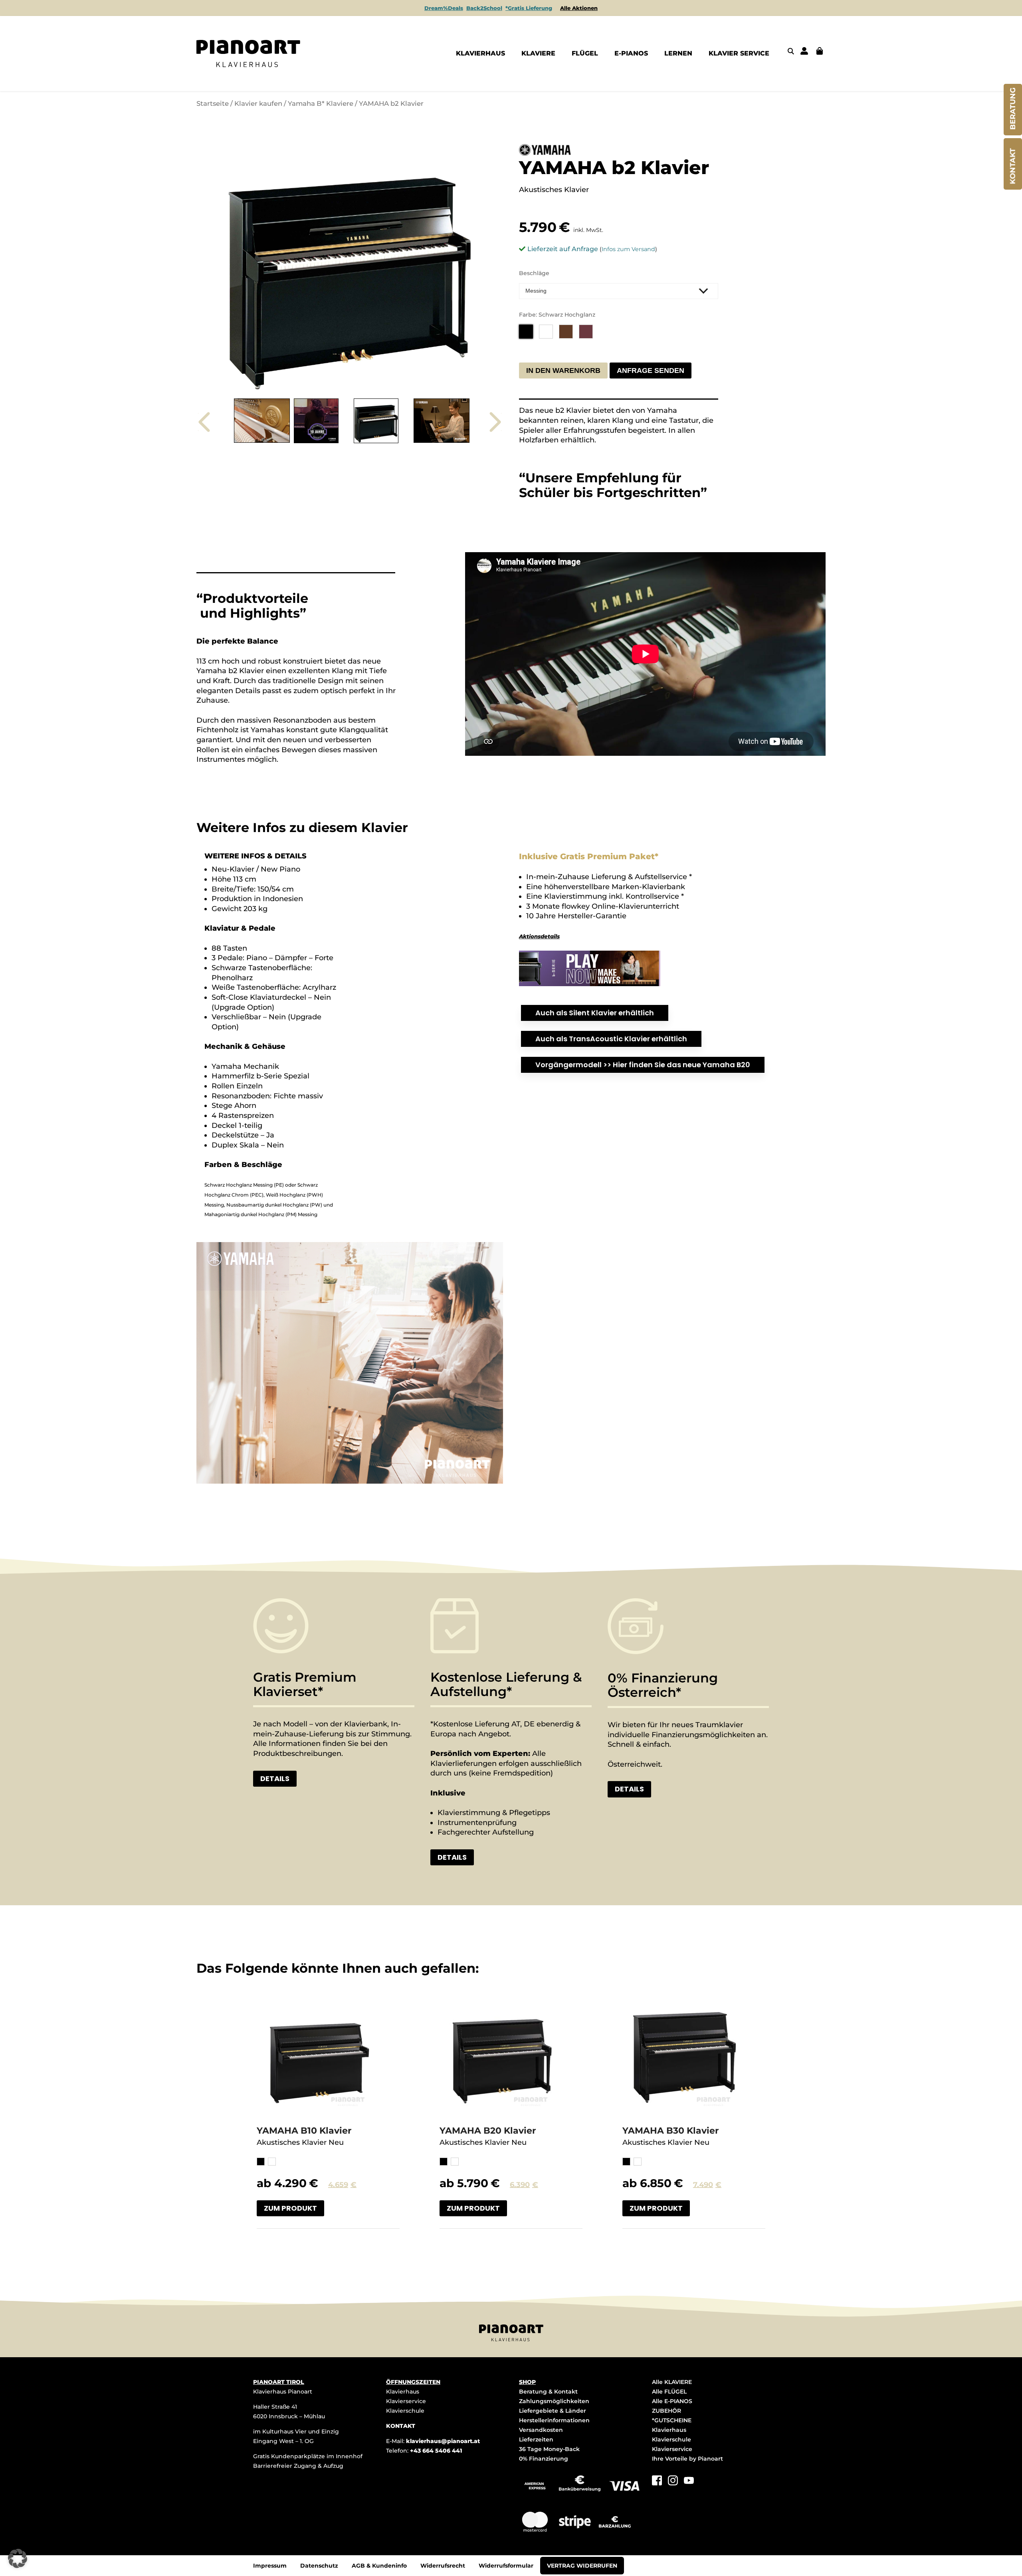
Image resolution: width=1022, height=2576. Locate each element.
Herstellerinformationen (554, 2420)
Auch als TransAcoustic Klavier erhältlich (611, 1039)
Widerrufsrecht (443, 2566)
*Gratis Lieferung (529, 8)
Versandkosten (541, 2430)
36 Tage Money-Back (549, 2449)
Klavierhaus (403, 2392)
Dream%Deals (444, 8)
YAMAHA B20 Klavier (488, 2131)
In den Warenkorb (563, 371)
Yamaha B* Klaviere (321, 103)
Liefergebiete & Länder (553, 2411)
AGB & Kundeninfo (379, 2566)
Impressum (270, 2566)
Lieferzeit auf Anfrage (563, 249)
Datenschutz (319, 2566)
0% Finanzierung (544, 2459)
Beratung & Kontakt (548, 2392)
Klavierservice (406, 2401)
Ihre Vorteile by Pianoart (687, 2459)
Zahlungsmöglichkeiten (554, 2401)
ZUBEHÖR (666, 2411)
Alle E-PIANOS (672, 2401)
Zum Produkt (290, 2208)
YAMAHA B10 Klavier (304, 2131)
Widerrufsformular (506, 2566)
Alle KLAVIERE (672, 2382)
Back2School (484, 8)
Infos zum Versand (628, 249)
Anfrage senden (651, 371)
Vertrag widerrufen (582, 2566)
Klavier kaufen (258, 103)
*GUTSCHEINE (672, 2420)
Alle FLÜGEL (669, 2392)
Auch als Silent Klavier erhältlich (595, 1013)
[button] (18, 2558)
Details (275, 1778)
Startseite (213, 103)
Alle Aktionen (579, 8)
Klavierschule (405, 2411)
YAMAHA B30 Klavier (670, 2131)
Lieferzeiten (536, 2439)
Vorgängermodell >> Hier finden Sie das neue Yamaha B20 (643, 1065)
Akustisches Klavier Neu (300, 2142)
